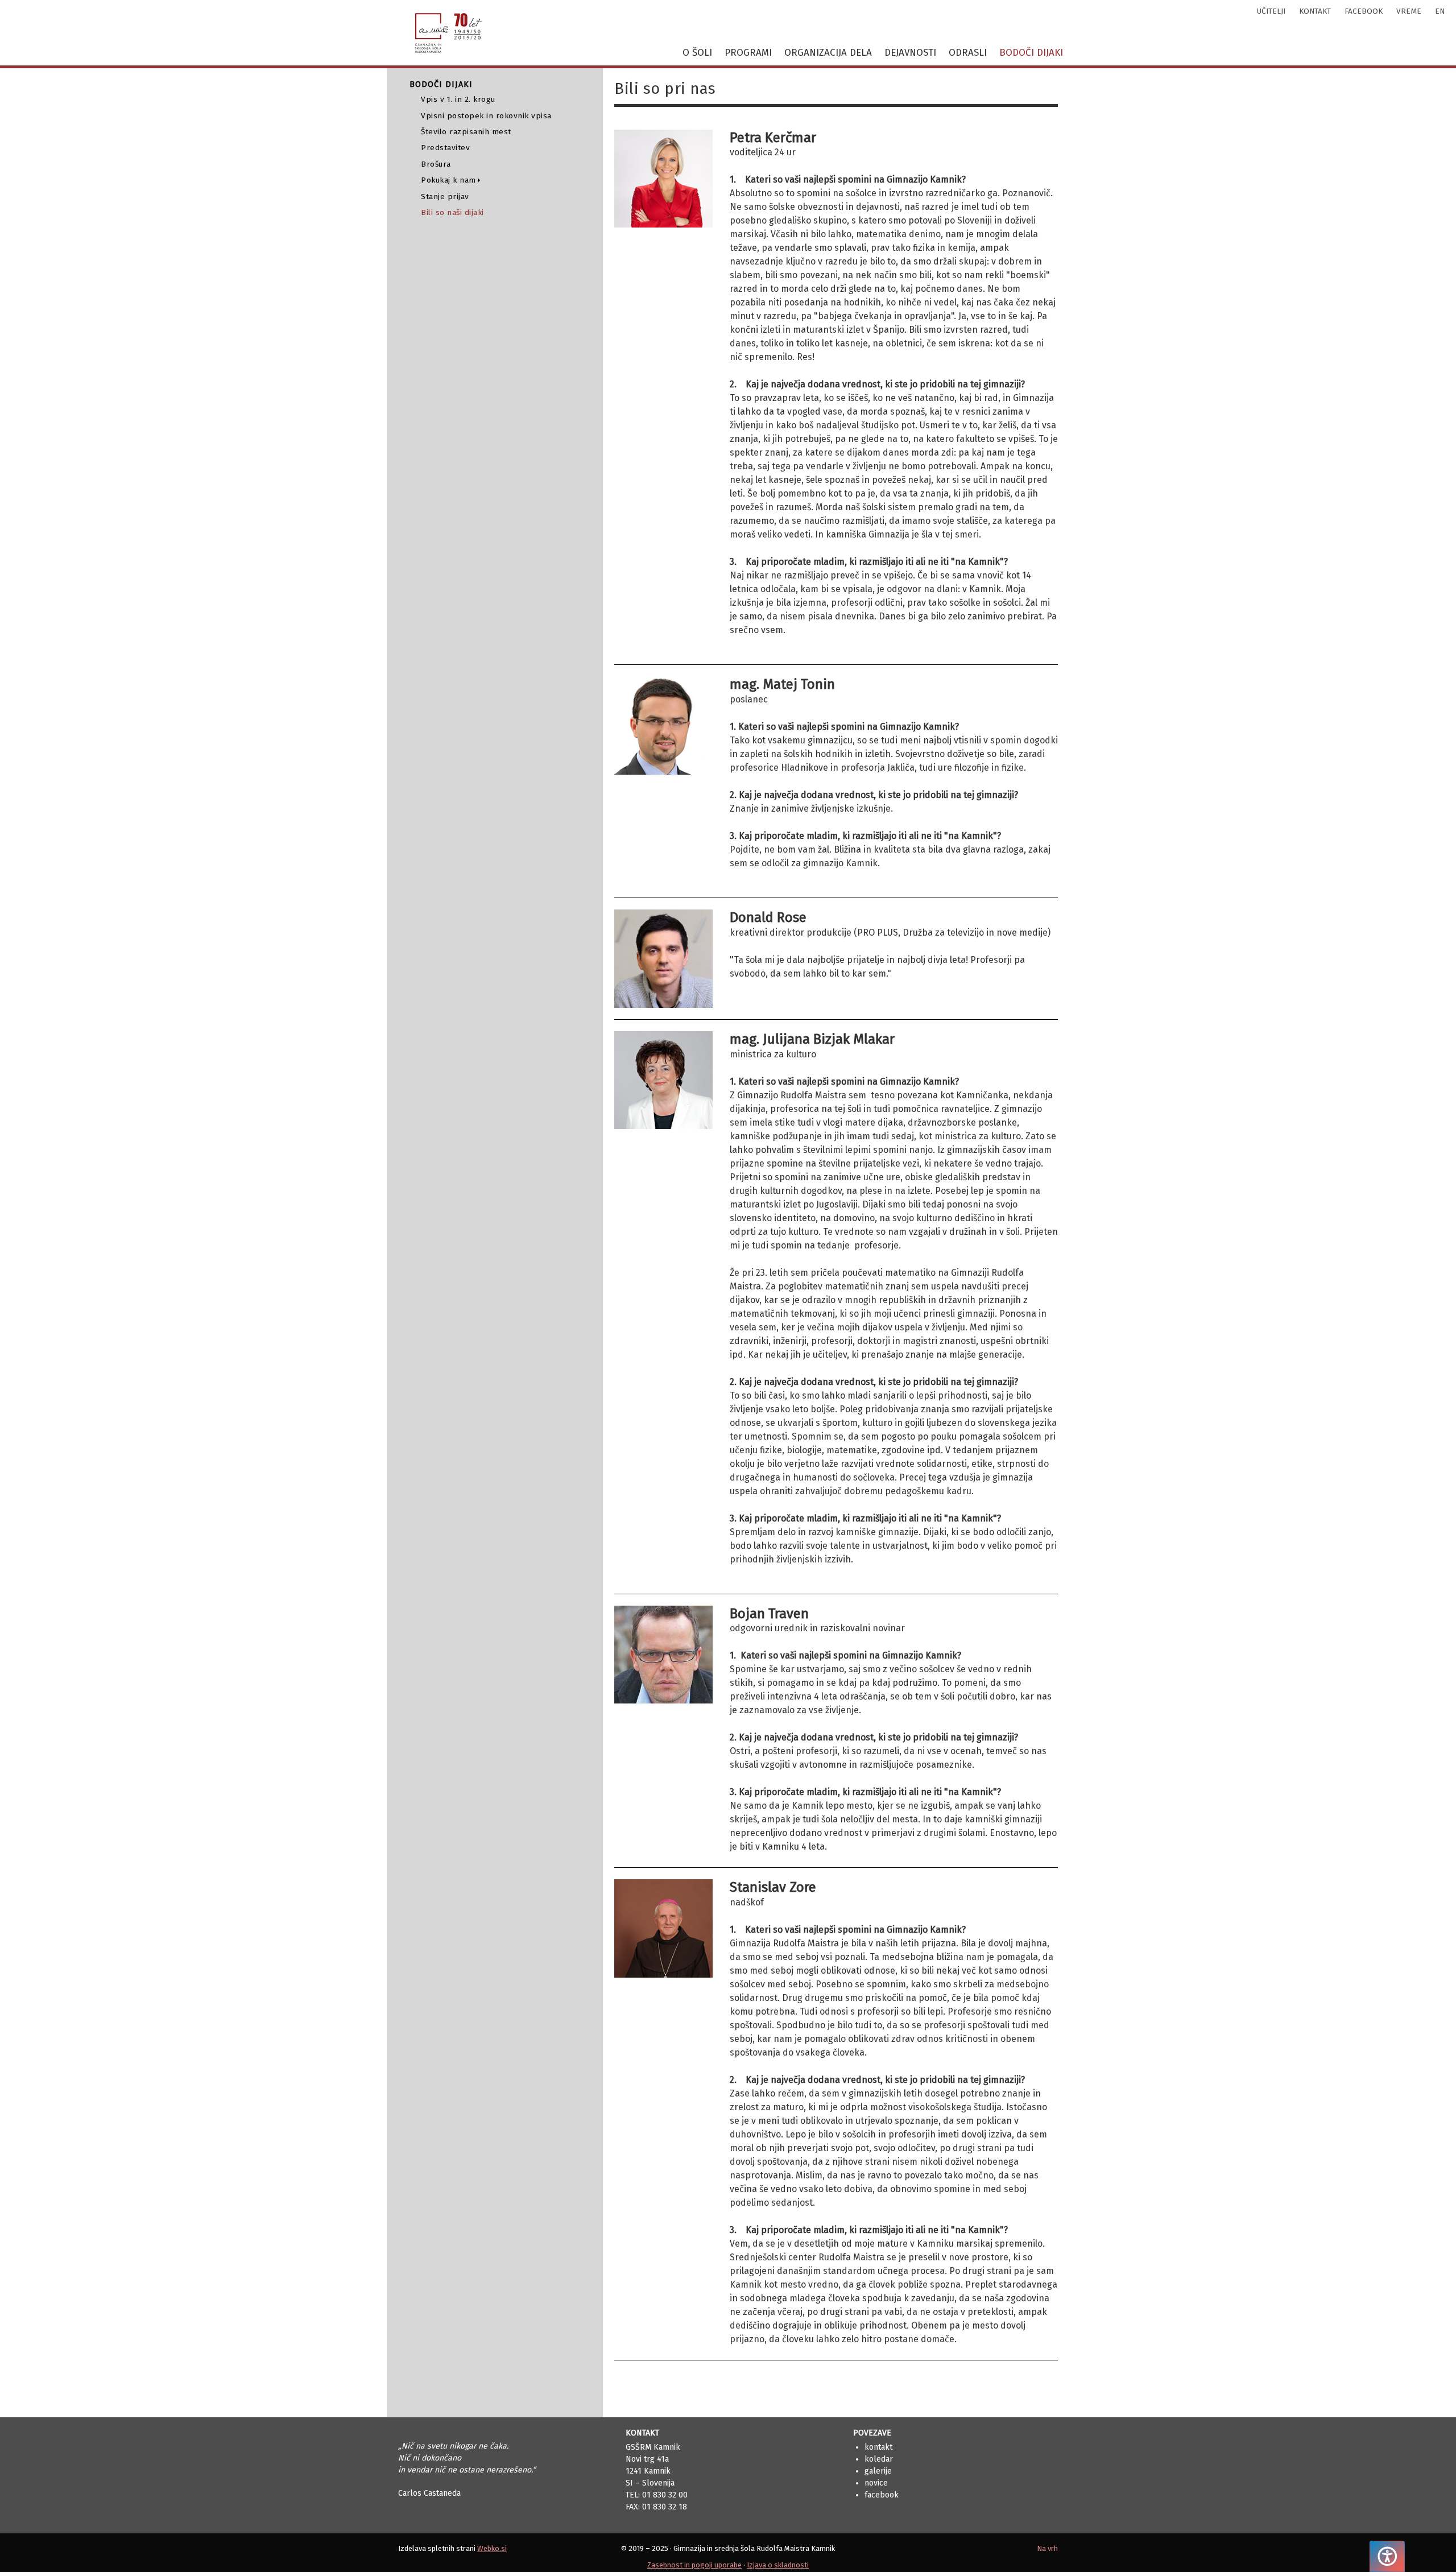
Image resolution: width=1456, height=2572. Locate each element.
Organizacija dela (828, 53)
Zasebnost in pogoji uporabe (694, 2565)
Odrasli (968, 53)
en (1440, 11)
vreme (1409, 11)
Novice (876, 2483)
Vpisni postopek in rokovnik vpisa (486, 116)
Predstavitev (445, 148)
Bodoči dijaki (1031, 53)
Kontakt (878, 2447)
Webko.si (492, 2548)
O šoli (697, 53)
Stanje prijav (445, 197)
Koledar (879, 2459)
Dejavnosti (910, 53)
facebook (1364, 11)
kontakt (1315, 11)
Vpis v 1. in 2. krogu (458, 99)
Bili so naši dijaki (452, 212)
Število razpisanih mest (466, 132)
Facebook (882, 2495)
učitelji (1271, 11)
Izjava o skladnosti (778, 2565)
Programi (748, 53)
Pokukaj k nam (448, 180)
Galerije (878, 2471)
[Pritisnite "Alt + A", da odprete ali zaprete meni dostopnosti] (1387, 2556)
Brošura (436, 164)
